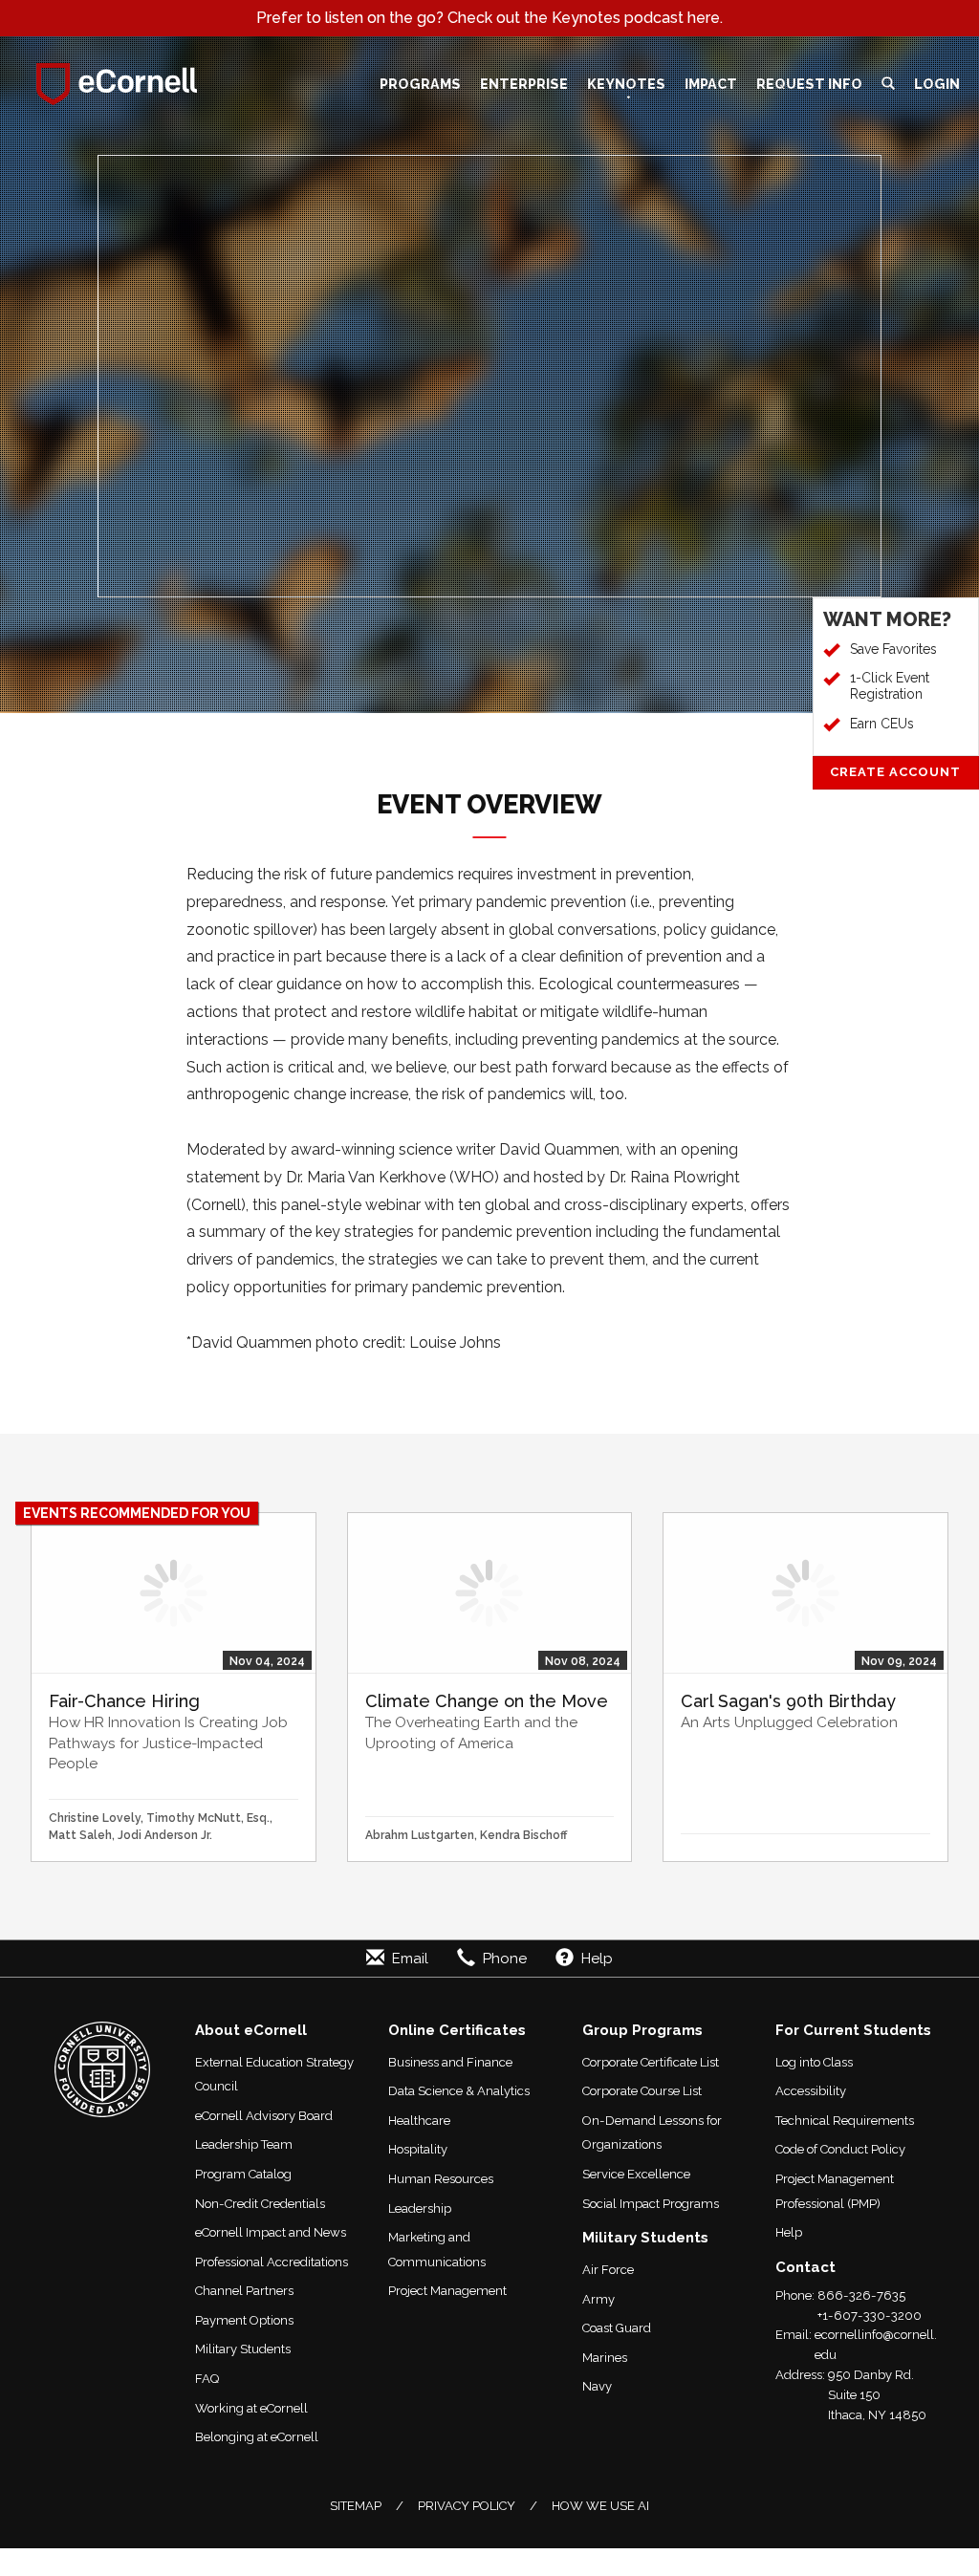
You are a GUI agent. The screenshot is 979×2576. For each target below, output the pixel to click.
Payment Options (244, 2320)
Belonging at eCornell (257, 2437)
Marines (605, 2358)
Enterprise (524, 84)
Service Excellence (636, 2174)
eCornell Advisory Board (264, 2116)
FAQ (207, 2379)
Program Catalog (243, 2174)
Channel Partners (244, 2291)
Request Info (809, 84)
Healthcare (419, 2121)
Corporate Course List (642, 2091)
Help (789, 2232)
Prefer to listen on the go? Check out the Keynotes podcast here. (489, 18)
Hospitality (418, 2149)
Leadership (420, 2208)
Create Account (895, 772)
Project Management (447, 2291)
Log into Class (814, 2062)
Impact (711, 84)
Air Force (608, 2270)
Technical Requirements (845, 2121)
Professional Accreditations (272, 2262)
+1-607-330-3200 (870, 2316)
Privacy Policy (467, 2506)
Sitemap (356, 2506)
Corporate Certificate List (651, 2062)
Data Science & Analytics (459, 2091)
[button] (888, 84)
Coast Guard (617, 2328)
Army (598, 2299)
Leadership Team (244, 2144)
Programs (420, 84)
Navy (597, 2386)
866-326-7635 (861, 2295)
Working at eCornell (251, 2408)
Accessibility (811, 2091)
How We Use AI (600, 2506)
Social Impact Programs (651, 2204)
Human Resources (441, 2179)
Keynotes (626, 84)
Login (937, 84)
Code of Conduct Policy (840, 2149)
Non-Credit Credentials (260, 2204)
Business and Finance (450, 2062)
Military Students (243, 2349)
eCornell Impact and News (271, 2232)
